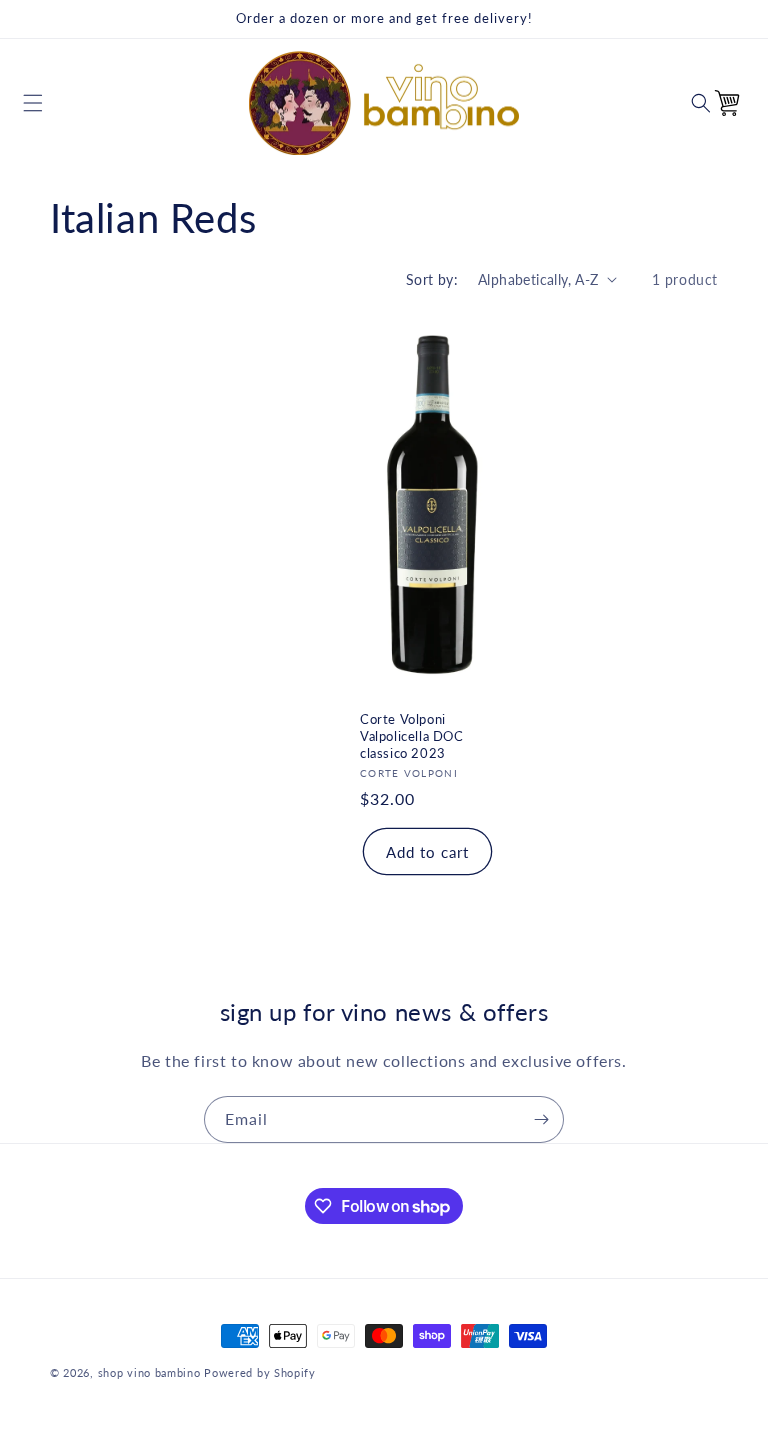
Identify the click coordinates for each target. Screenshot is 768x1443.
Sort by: (432, 279)
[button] (33, 103)
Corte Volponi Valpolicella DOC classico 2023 (412, 735)
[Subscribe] (541, 1119)
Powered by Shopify (260, 1372)
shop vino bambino (149, 1372)
